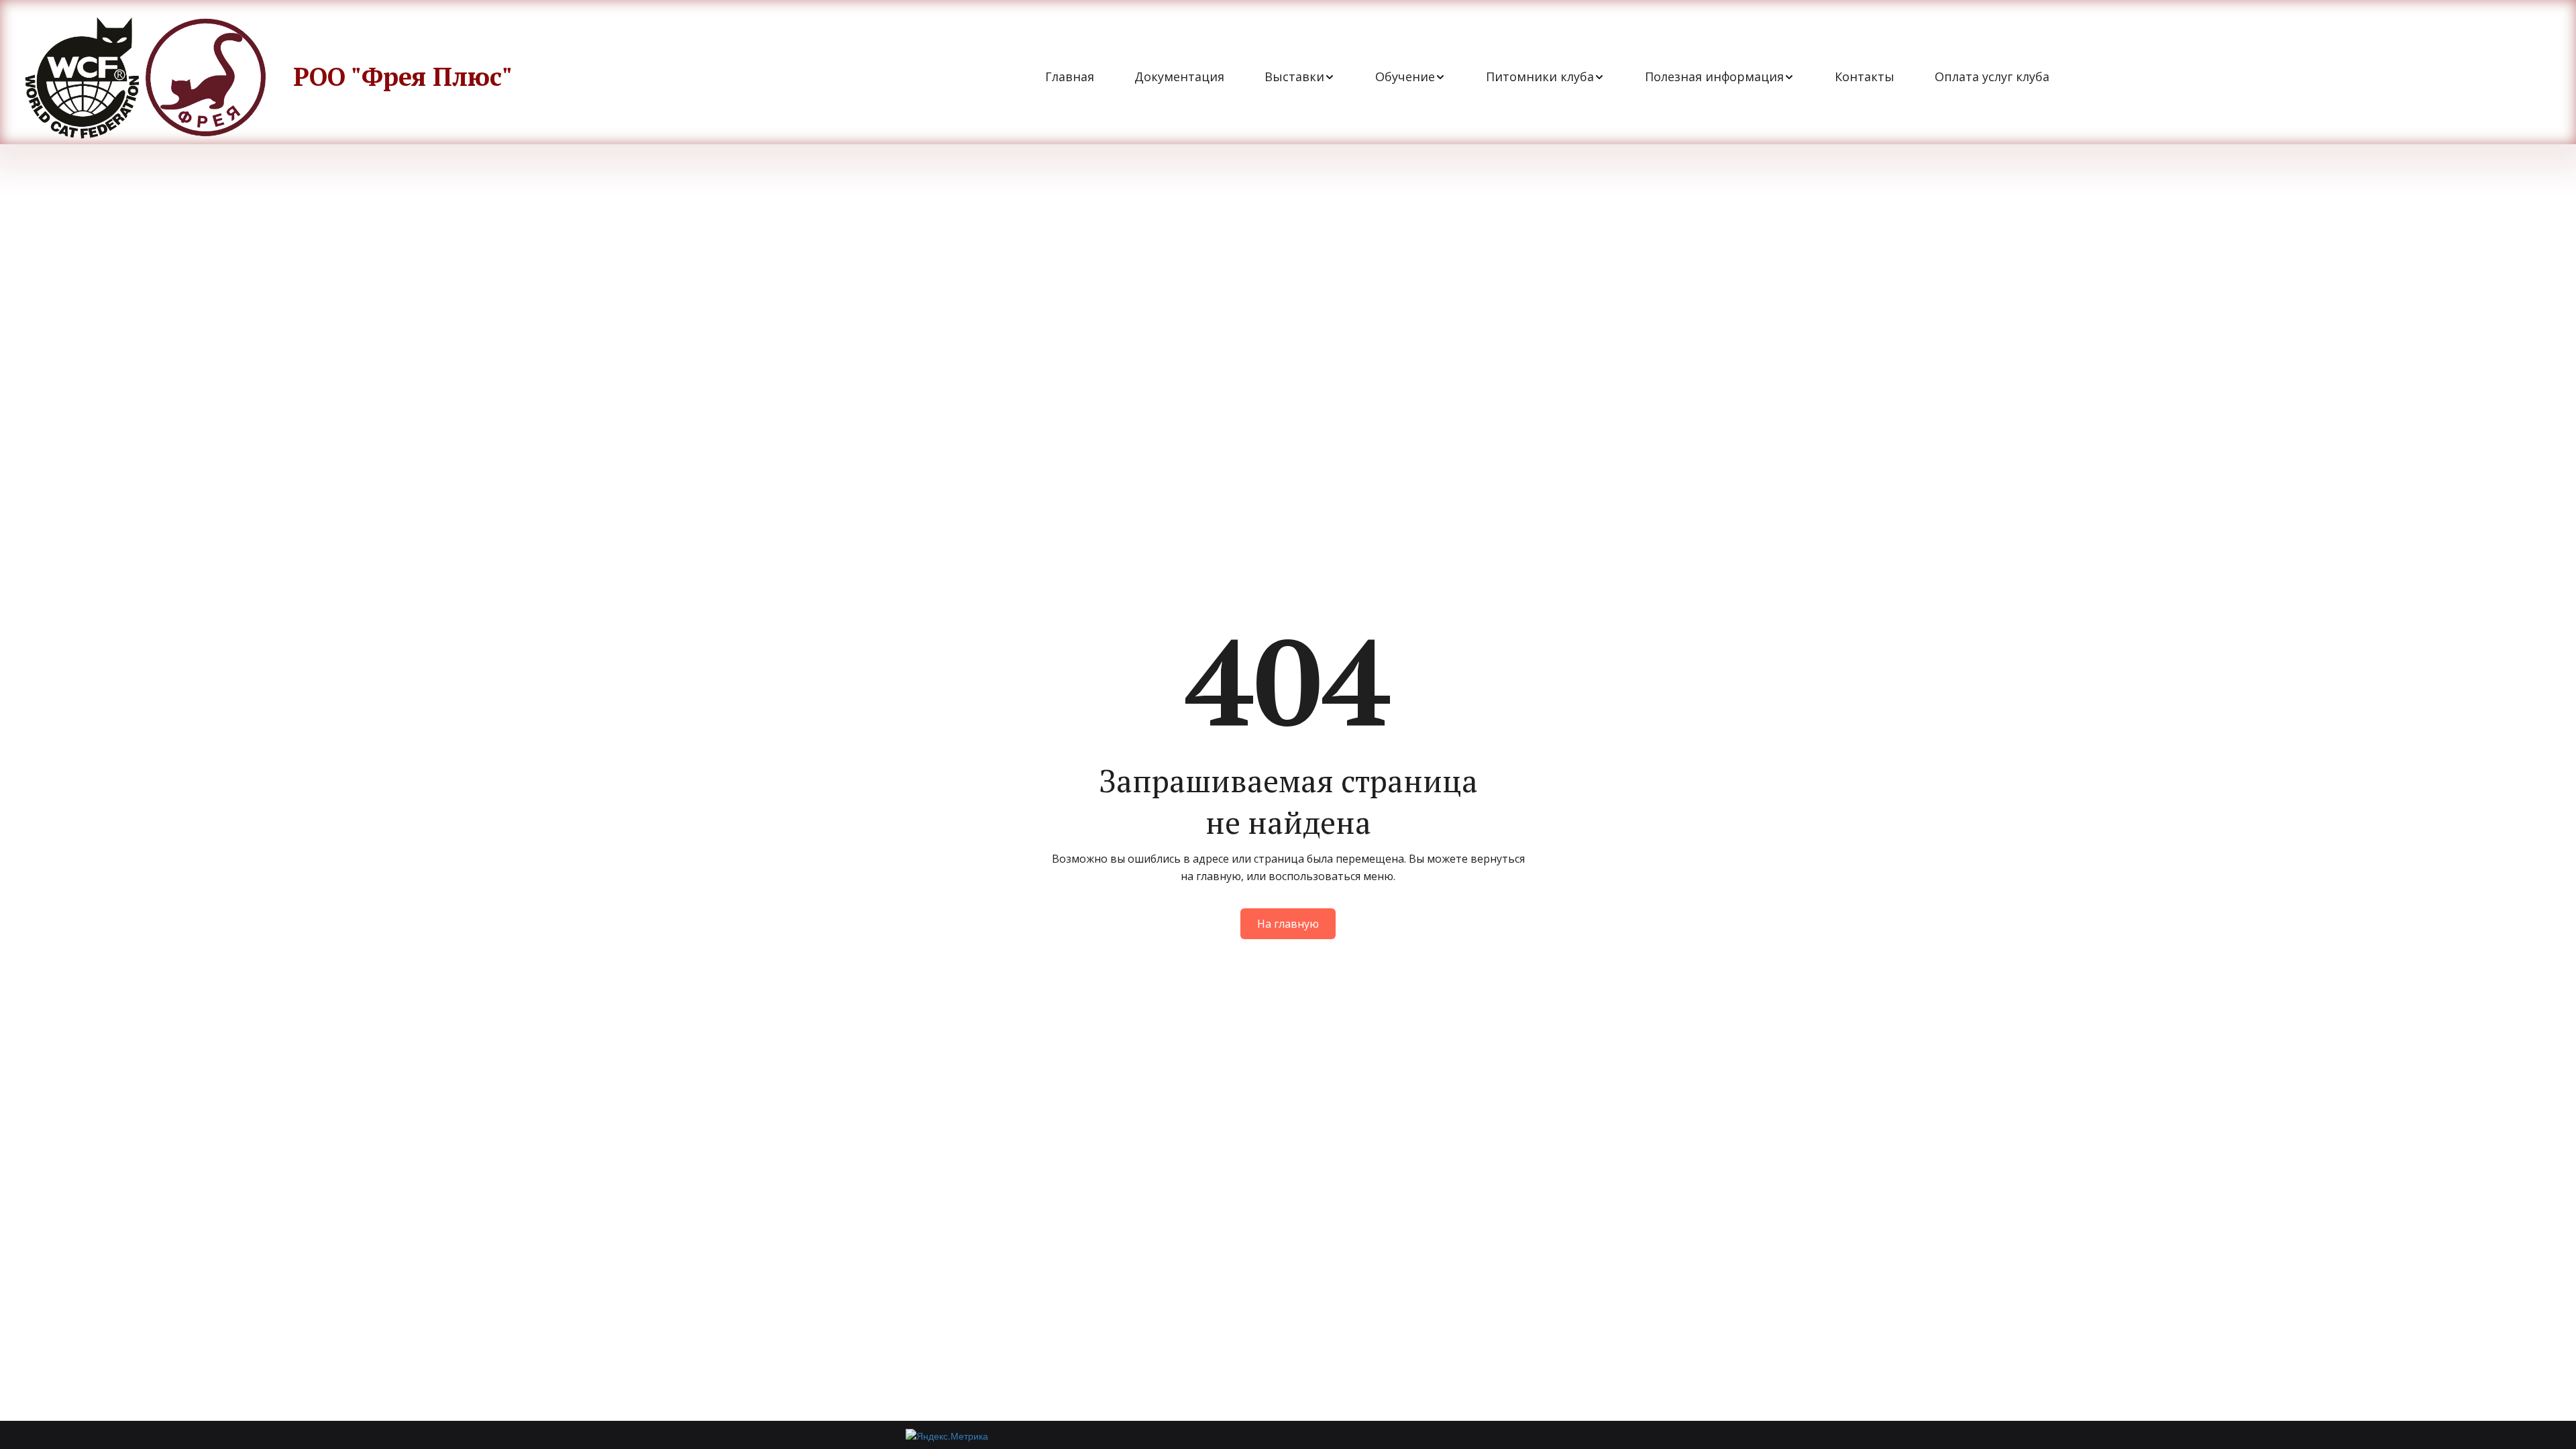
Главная (1070, 76)
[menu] (1547, 77)
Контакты (1865, 76)
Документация (1179, 76)
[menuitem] (1070, 77)
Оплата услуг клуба (1992, 76)
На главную (1288, 924)
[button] (1300, 77)
